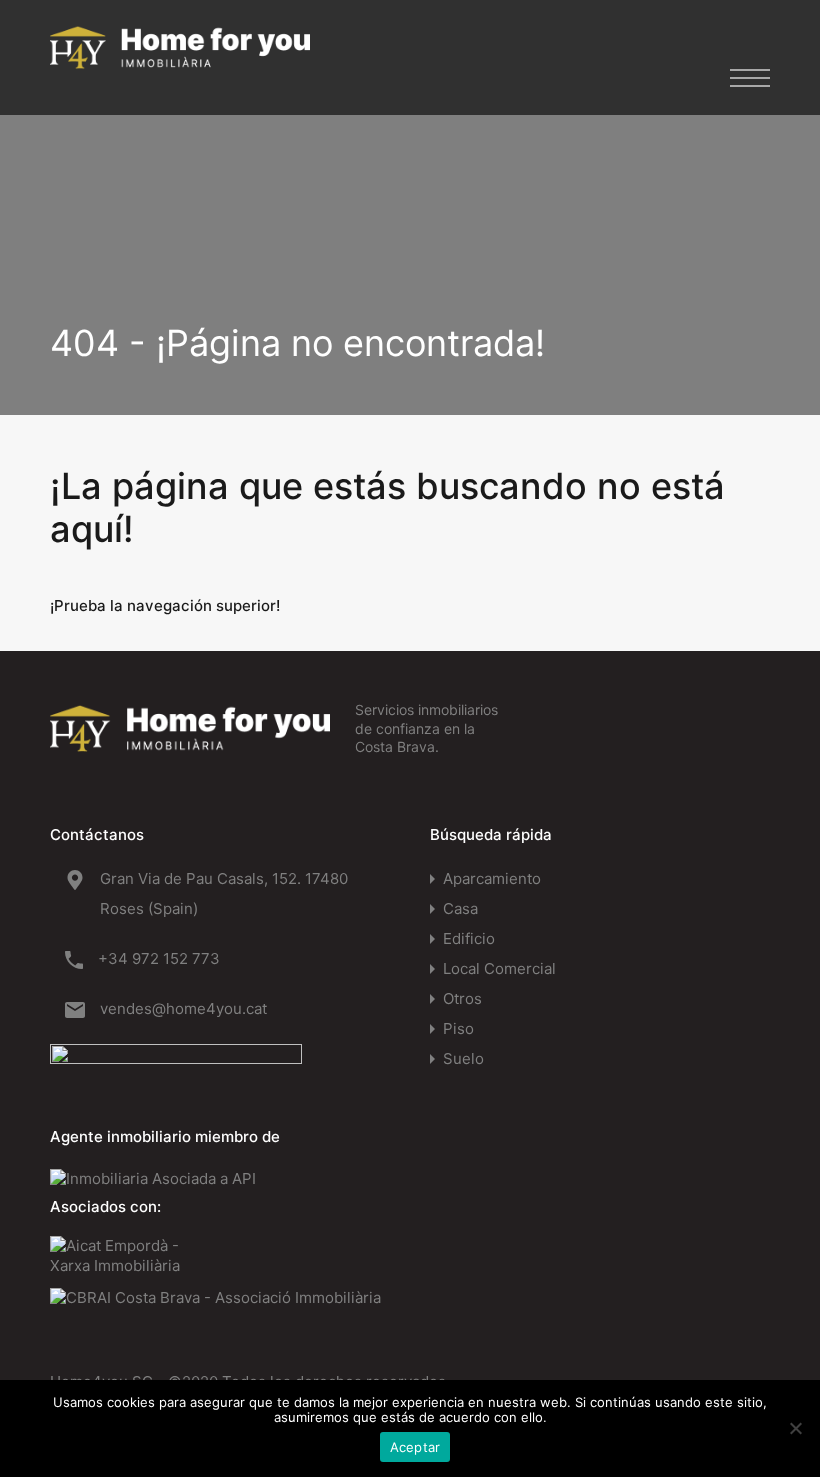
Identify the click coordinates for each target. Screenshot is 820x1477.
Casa (460, 908)
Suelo (463, 1058)
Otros (462, 998)
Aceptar (415, 1447)
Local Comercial (499, 968)
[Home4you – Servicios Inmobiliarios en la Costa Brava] (180, 59)
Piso (458, 1028)
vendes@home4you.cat (183, 1008)
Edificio (469, 938)
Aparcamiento (492, 878)
